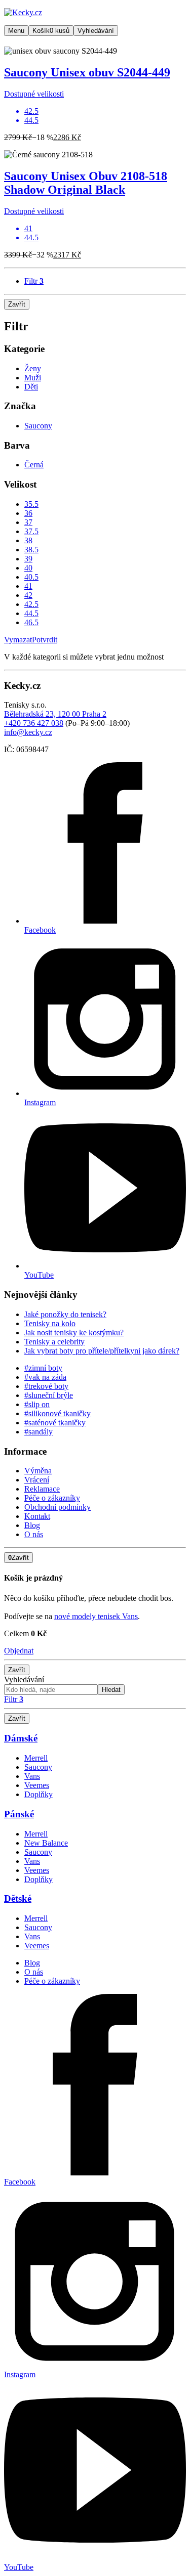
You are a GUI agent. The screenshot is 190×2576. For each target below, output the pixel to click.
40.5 (31, 577)
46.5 (31, 622)
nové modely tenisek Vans (96, 1616)
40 (28, 568)
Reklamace (42, 1489)
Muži (33, 378)
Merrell (36, 1758)
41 (28, 586)
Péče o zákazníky (52, 1498)
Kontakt (37, 1516)
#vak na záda (45, 1377)
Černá (34, 465)
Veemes (37, 1785)
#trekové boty (46, 1386)
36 (28, 513)
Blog (32, 1525)
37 (28, 522)
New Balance (46, 1843)
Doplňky (39, 1794)
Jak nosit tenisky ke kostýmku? (74, 1333)
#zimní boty (43, 1368)
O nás (34, 1534)
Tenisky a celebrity (54, 1342)
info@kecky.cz (28, 732)
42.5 (31, 604)
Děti (31, 387)
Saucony (38, 426)
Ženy (33, 368)
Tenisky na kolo (50, 1323)
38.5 (31, 550)
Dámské (21, 1738)
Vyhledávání (24, 1679)
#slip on (37, 1404)
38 (28, 540)
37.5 (31, 531)
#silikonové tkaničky (58, 1413)
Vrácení (37, 1480)
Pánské (19, 1814)
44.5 (31, 613)
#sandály (39, 1432)
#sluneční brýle (49, 1395)
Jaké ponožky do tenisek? (65, 1314)
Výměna (38, 1471)
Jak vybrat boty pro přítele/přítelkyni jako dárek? (102, 1351)
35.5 (31, 504)
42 (28, 595)
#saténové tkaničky (55, 1423)
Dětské (18, 1898)
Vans (32, 1776)
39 (28, 559)
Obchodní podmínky (58, 1507)
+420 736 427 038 (34, 723)
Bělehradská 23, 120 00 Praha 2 (55, 714)
